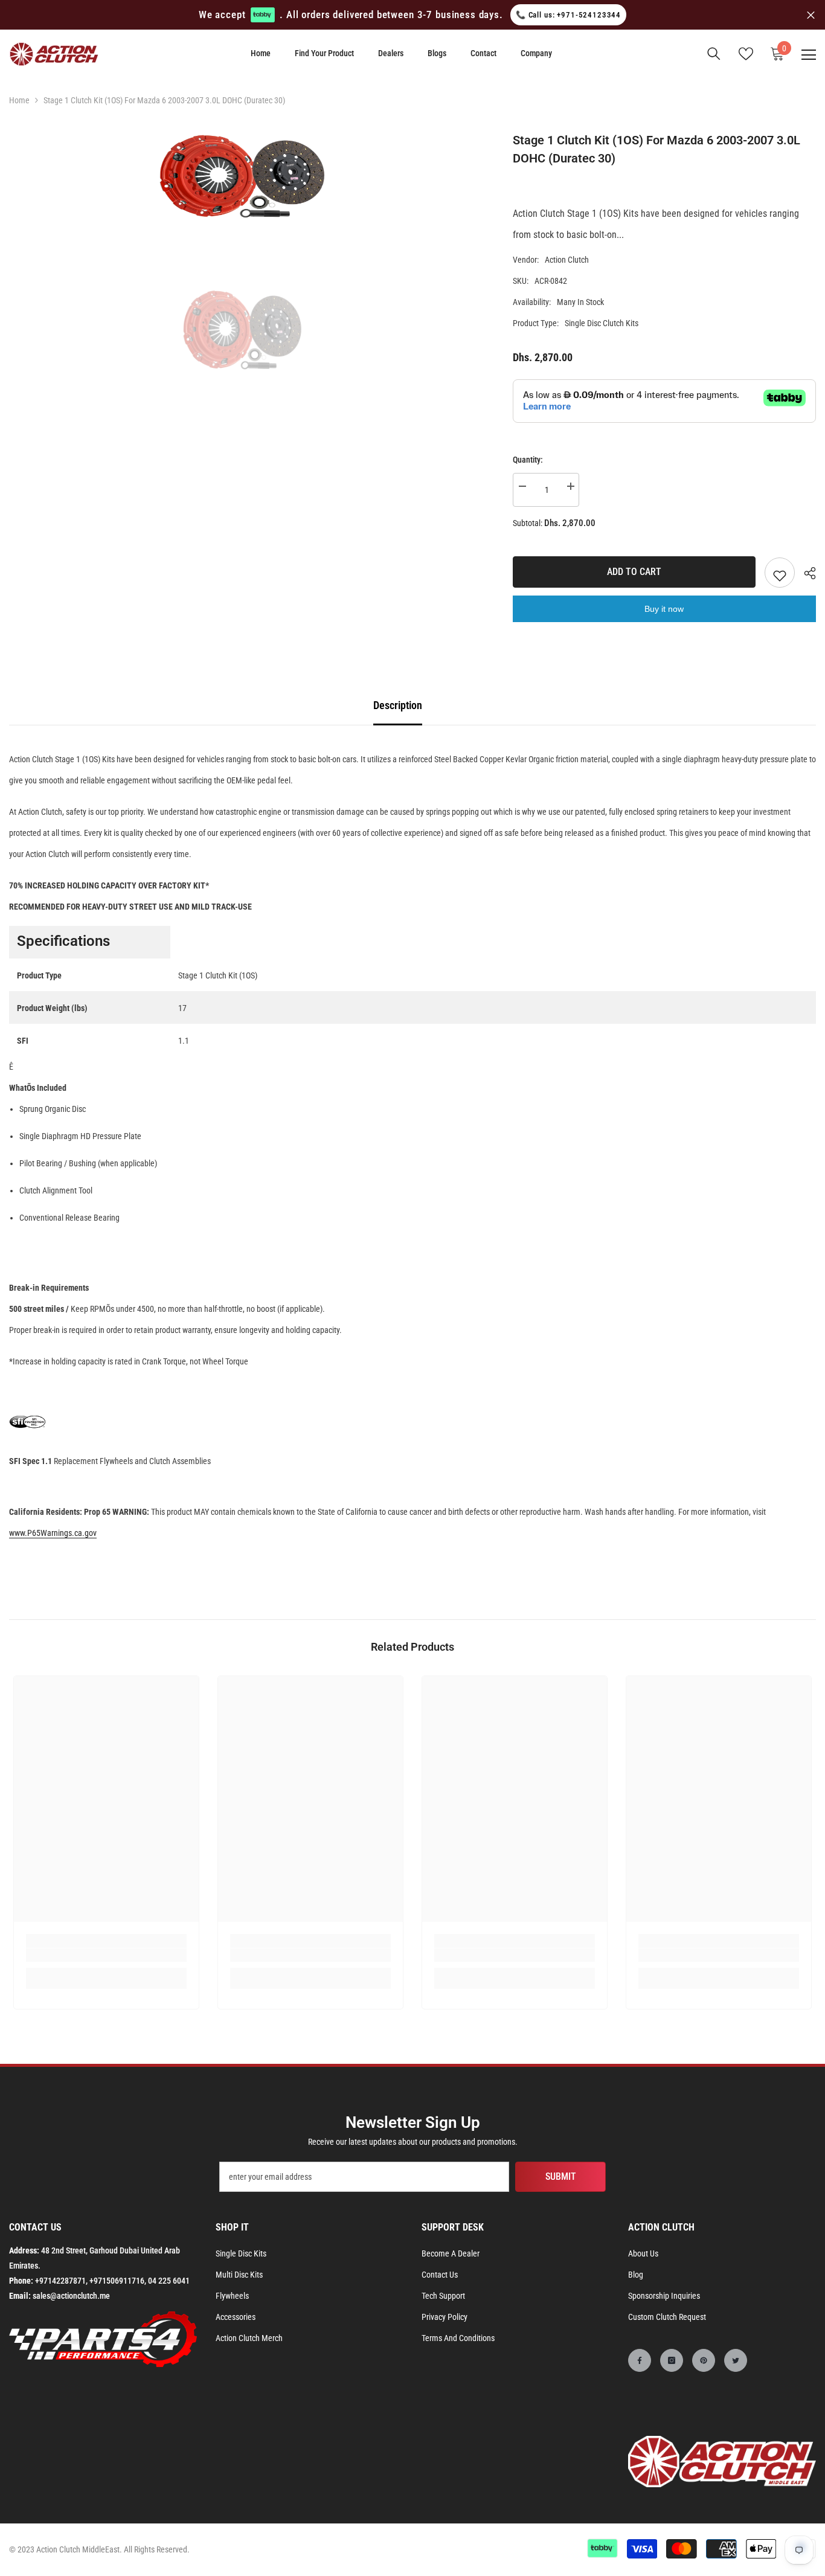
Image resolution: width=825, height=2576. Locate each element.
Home (19, 100)
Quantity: (528, 460)
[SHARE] (805, 573)
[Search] (714, 54)
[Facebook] (640, 2360)
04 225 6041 (169, 2281)
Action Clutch (567, 260)
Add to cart (634, 572)
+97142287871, (61, 2281)
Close (811, 15)
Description (398, 705)
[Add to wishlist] (780, 573)
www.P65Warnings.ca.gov (53, 1533)
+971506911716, (118, 2281)
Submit (561, 2176)
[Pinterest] (704, 2360)
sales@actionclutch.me (71, 2296)
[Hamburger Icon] (809, 55)
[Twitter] (736, 2360)
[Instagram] (672, 2360)
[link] (106, 1955)
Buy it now (664, 609)
